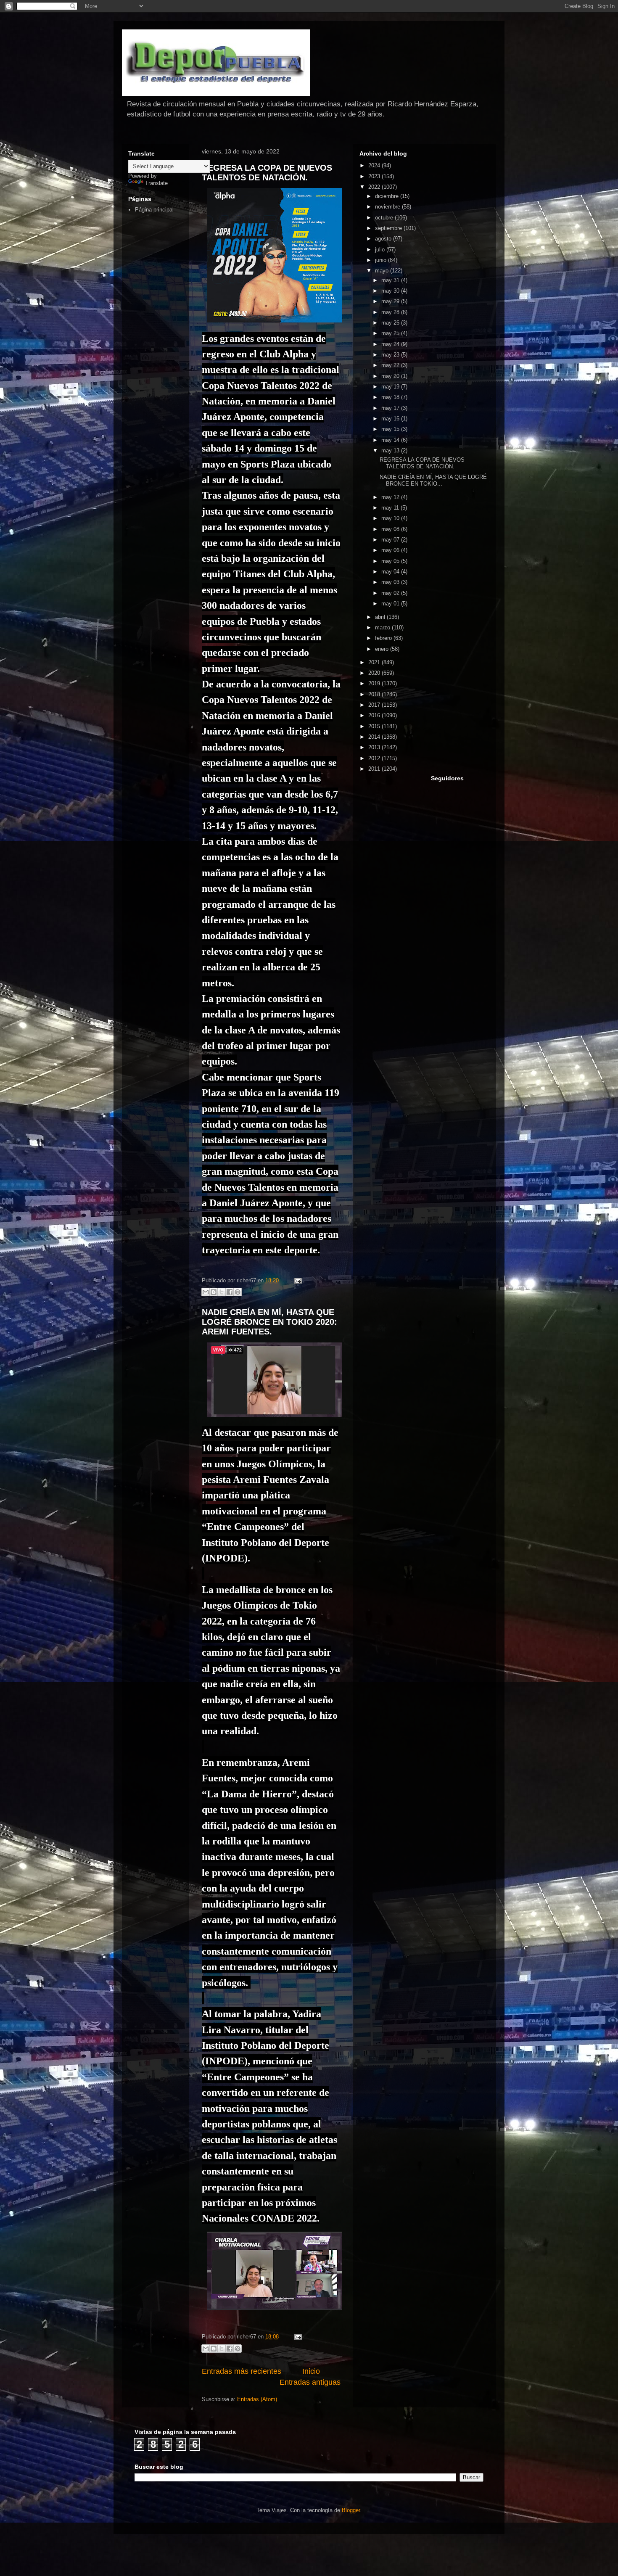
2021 (375, 662)
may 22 (391, 365)
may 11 (391, 508)
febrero (384, 638)
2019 (375, 683)
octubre (385, 218)
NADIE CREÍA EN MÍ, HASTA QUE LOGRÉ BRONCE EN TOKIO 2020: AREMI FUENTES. (269, 1322)
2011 (375, 769)
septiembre (389, 228)
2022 (375, 187)
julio (381, 250)
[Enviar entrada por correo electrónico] (297, 1280)
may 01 (391, 604)
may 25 (391, 333)
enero (383, 649)
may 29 (391, 301)
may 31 (391, 280)
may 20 (391, 376)
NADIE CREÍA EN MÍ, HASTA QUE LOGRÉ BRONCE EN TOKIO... (433, 480)
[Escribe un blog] (214, 1292)
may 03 (391, 582)
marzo (383, 627)
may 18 (391, 397)
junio (382, 260)
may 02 (391, 593)
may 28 (391, 312)
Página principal (154, 210)
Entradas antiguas (310, 2382)
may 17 (391, 408)
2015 (375, 726)
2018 (375, 694)
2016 (375, 715)
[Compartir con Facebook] (230, 1292)
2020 (375, 673)
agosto (384, 239)
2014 (375, 737)
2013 (375, 747)
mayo (383, 271)
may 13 (391, 450)
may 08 (391, 529)
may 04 (391, 572)
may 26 (391, 323)
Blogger (351, 2510)
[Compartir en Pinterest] (238, 1292)
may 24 (391, 344)
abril (381, 617)
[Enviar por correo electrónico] (206, 1292)
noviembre (388, 207)
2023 (375, 176)
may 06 (391, 550)
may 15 (391, 429)
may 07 (391, 540)
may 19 (391, 387)
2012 (375, 758)
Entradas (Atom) (257, 2399)
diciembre (388, 196)
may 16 (391, 419)
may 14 (391, 440)
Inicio (311, 2371)
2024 (375, 165)
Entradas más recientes (242, 2371)
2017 (375, 705)
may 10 (391, 518)
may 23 (391, 355)
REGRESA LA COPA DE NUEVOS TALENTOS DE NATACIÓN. (267, 173)
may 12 (391, 497)
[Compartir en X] (222, 1292)
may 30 (391, 291)
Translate (156, 183)
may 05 (391, 561)
